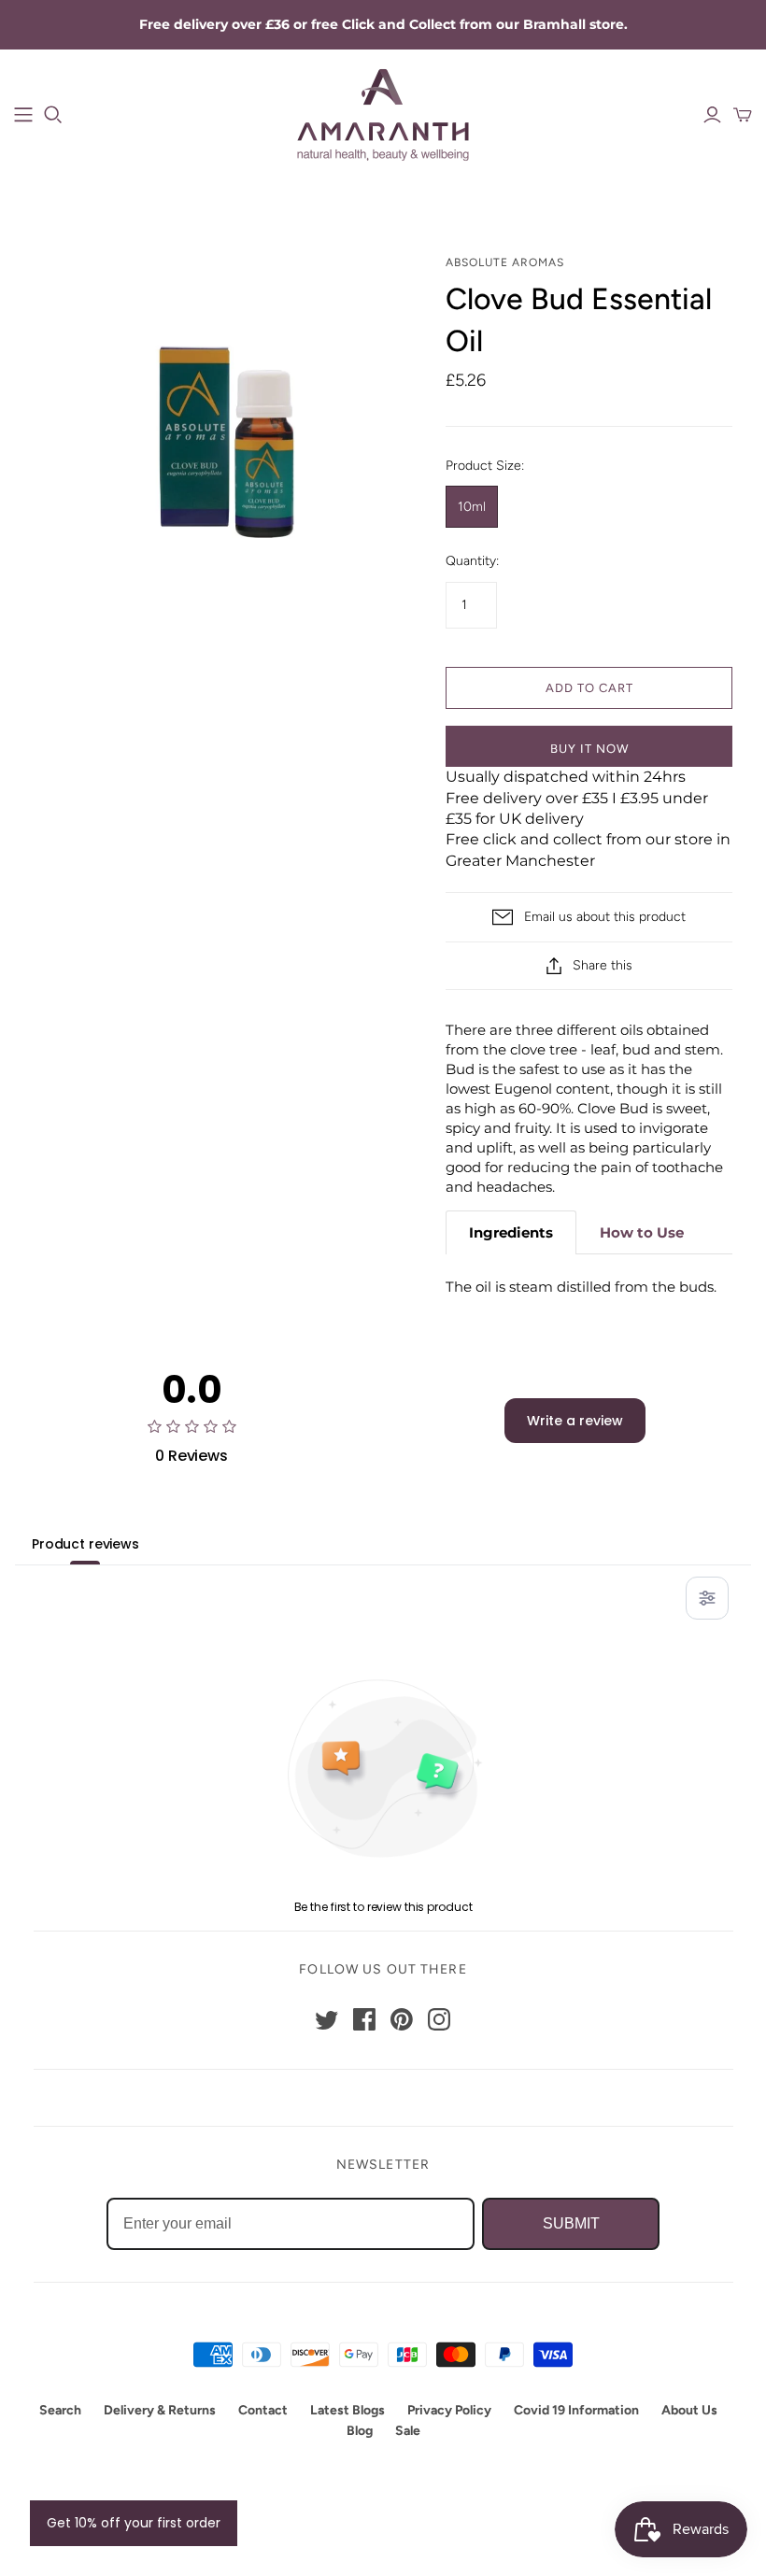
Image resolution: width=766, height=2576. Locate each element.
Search (60, 2410)
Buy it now (589, 749)
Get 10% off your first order (134, 2523)
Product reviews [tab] (85, 1544)
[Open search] (53, 115)
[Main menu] (23, 115)
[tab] (511, 1232)
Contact (263, 2410)
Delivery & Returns (160, 2410)
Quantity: (472, 561)
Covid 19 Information (576, 2410)
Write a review (575, 1421)
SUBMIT (571, 2223)
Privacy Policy (449, 2410)
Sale (408, 2431)
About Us (689, 2410)
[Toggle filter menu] (707, 1598)
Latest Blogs (348, 2410)
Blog (360, 2431)
